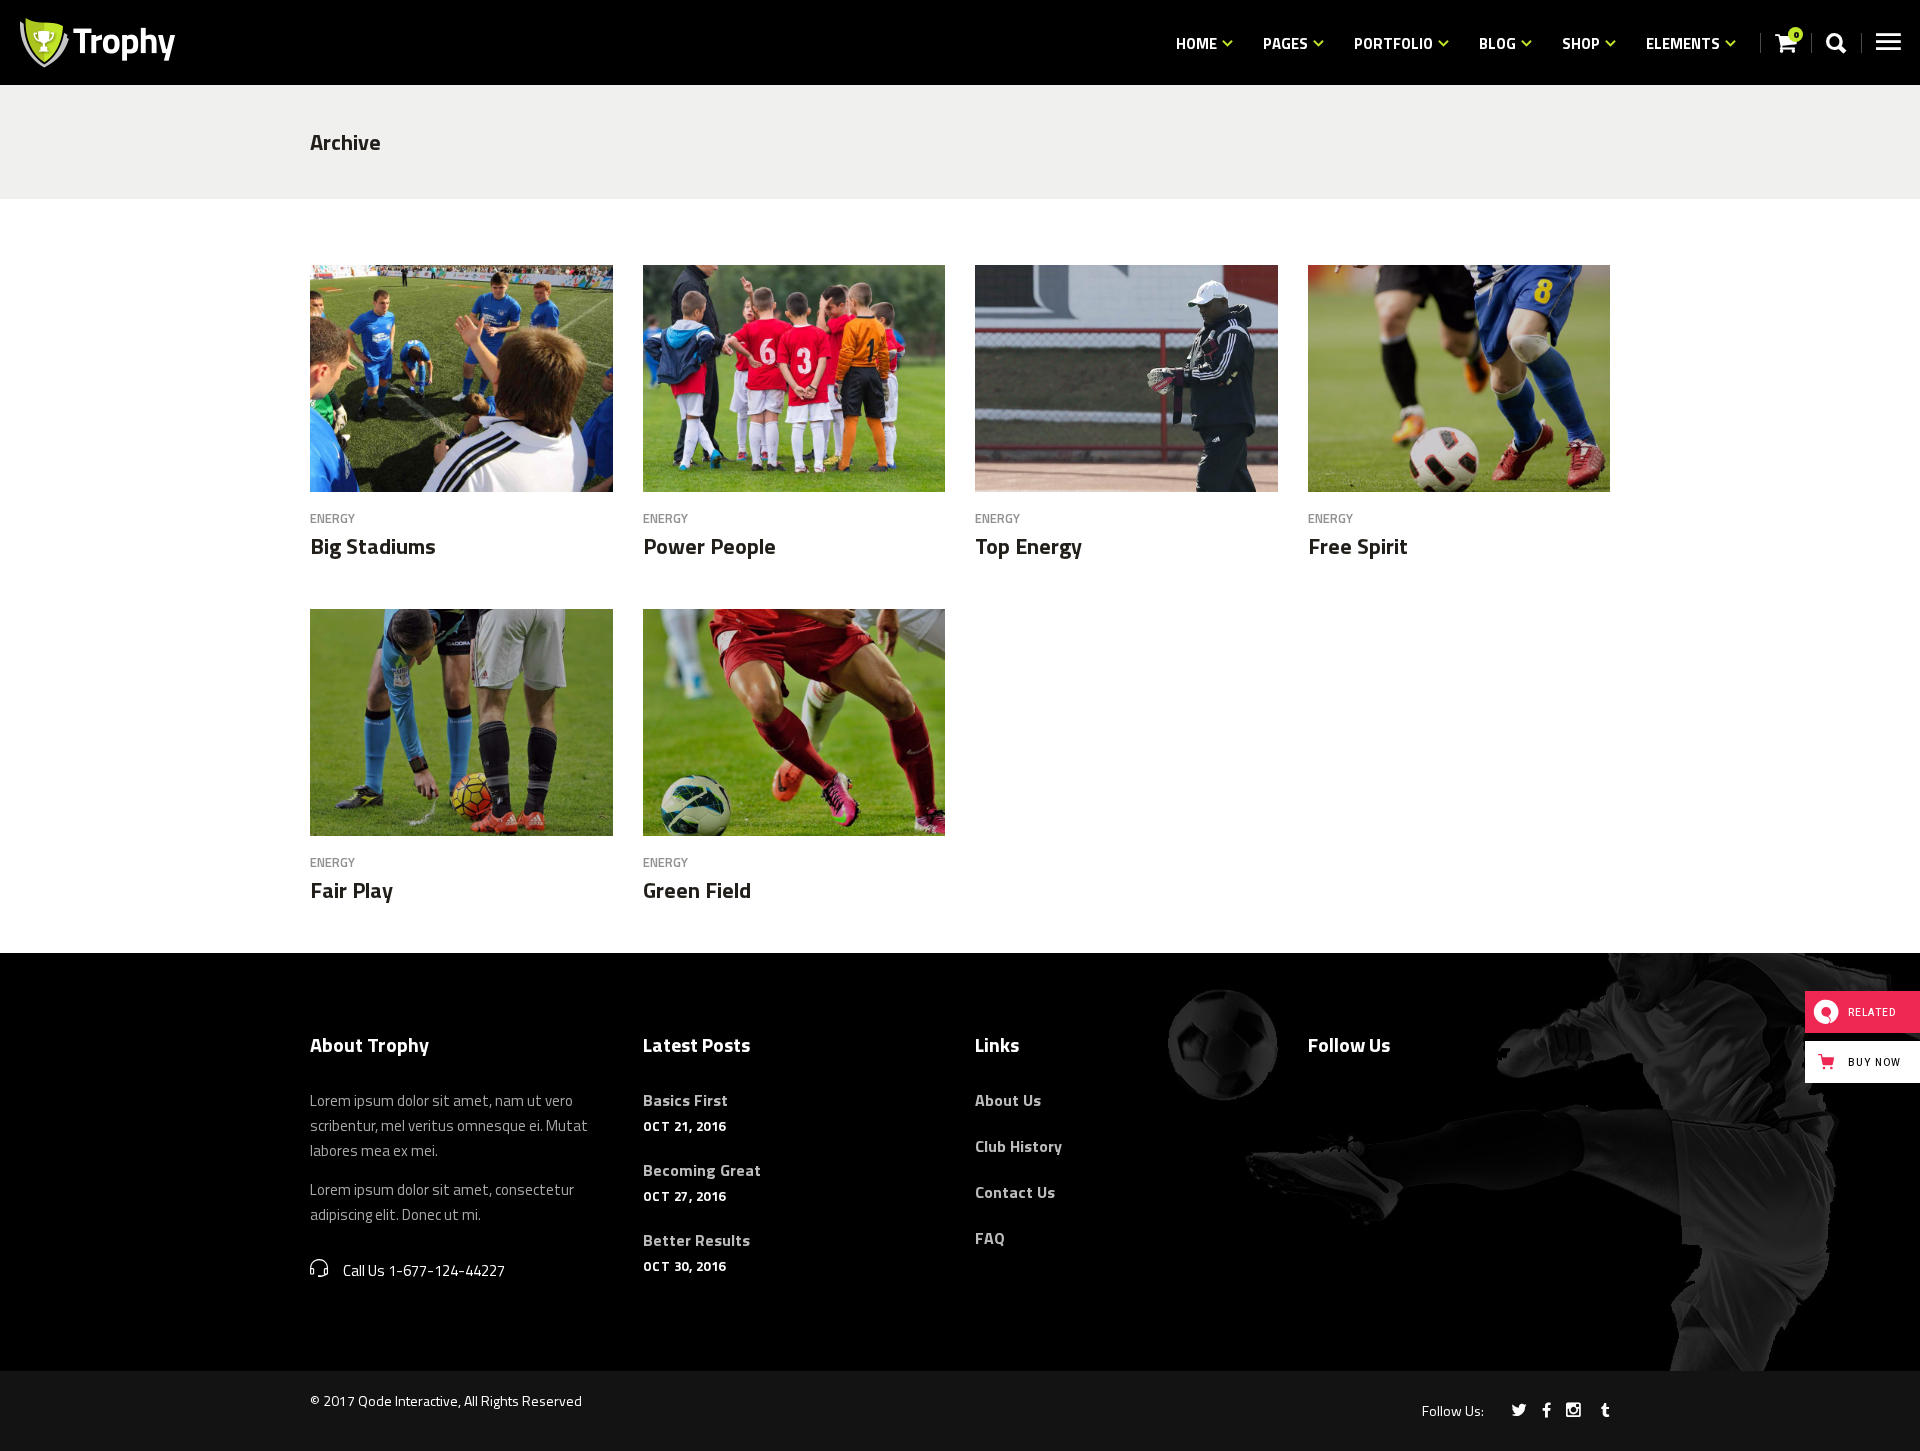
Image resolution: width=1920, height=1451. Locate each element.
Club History (1018, 1146)
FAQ (990, 1238)
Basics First (685, 1100)
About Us (1008, 1100)
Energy (332, 518)
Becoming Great (702, 1170)
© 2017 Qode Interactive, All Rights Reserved (446, 1400)
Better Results (696, 1240)
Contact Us (1015, 1192)
